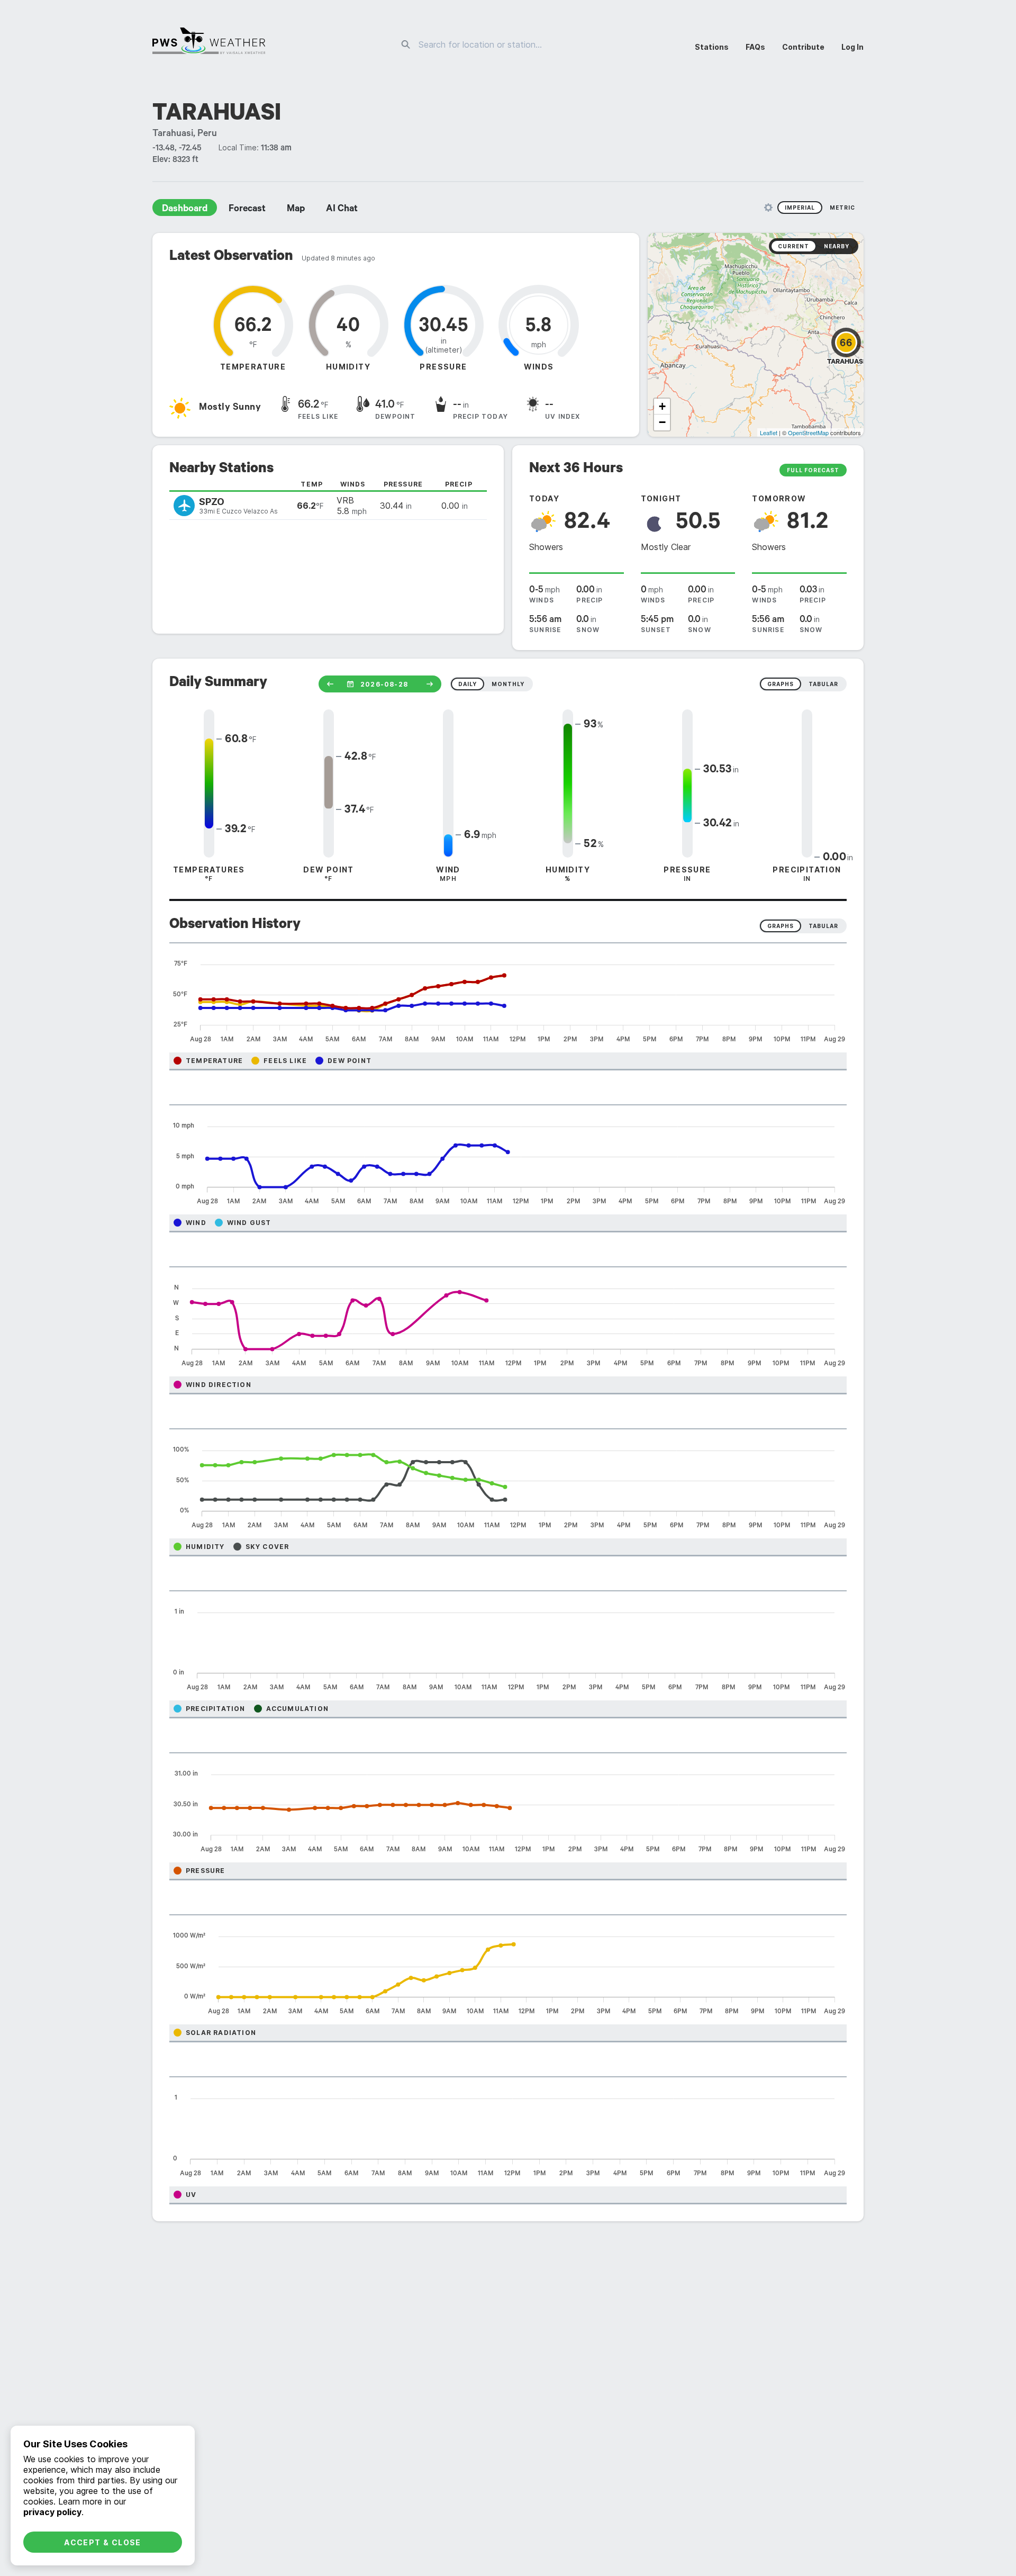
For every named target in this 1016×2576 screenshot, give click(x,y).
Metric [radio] (842, 208)
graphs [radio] (781, 684)
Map (296, 210)
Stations (712, 47)
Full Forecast (813, 470)
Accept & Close (103, 2542)
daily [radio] (468, 684)
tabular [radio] (823, 684)
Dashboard (185, 210)
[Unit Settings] (768, 208)
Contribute (803, 47)
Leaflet (769, 433)
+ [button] (662, 406)
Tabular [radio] (823, 926)
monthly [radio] (508, 684)
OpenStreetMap (808, 433)
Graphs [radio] (781, 926)
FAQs (755, 47)
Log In (852, 47)
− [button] (662, 422)
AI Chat (342, 210)
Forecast (247, 210)
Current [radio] (793, 246)
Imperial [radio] (800, 208)
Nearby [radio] (837, 246)
